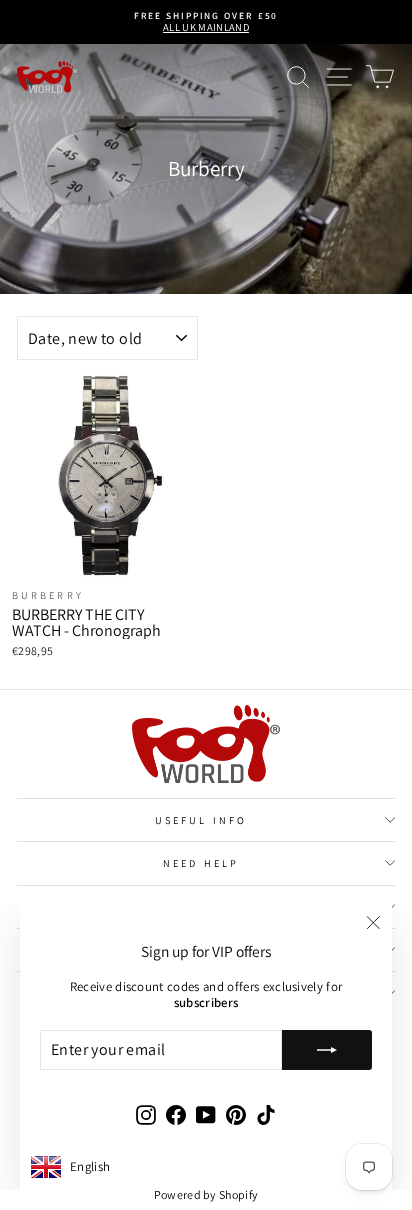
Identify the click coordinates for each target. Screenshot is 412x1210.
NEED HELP (201, 863)
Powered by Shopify (206, 1194)
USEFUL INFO (201, 820)
